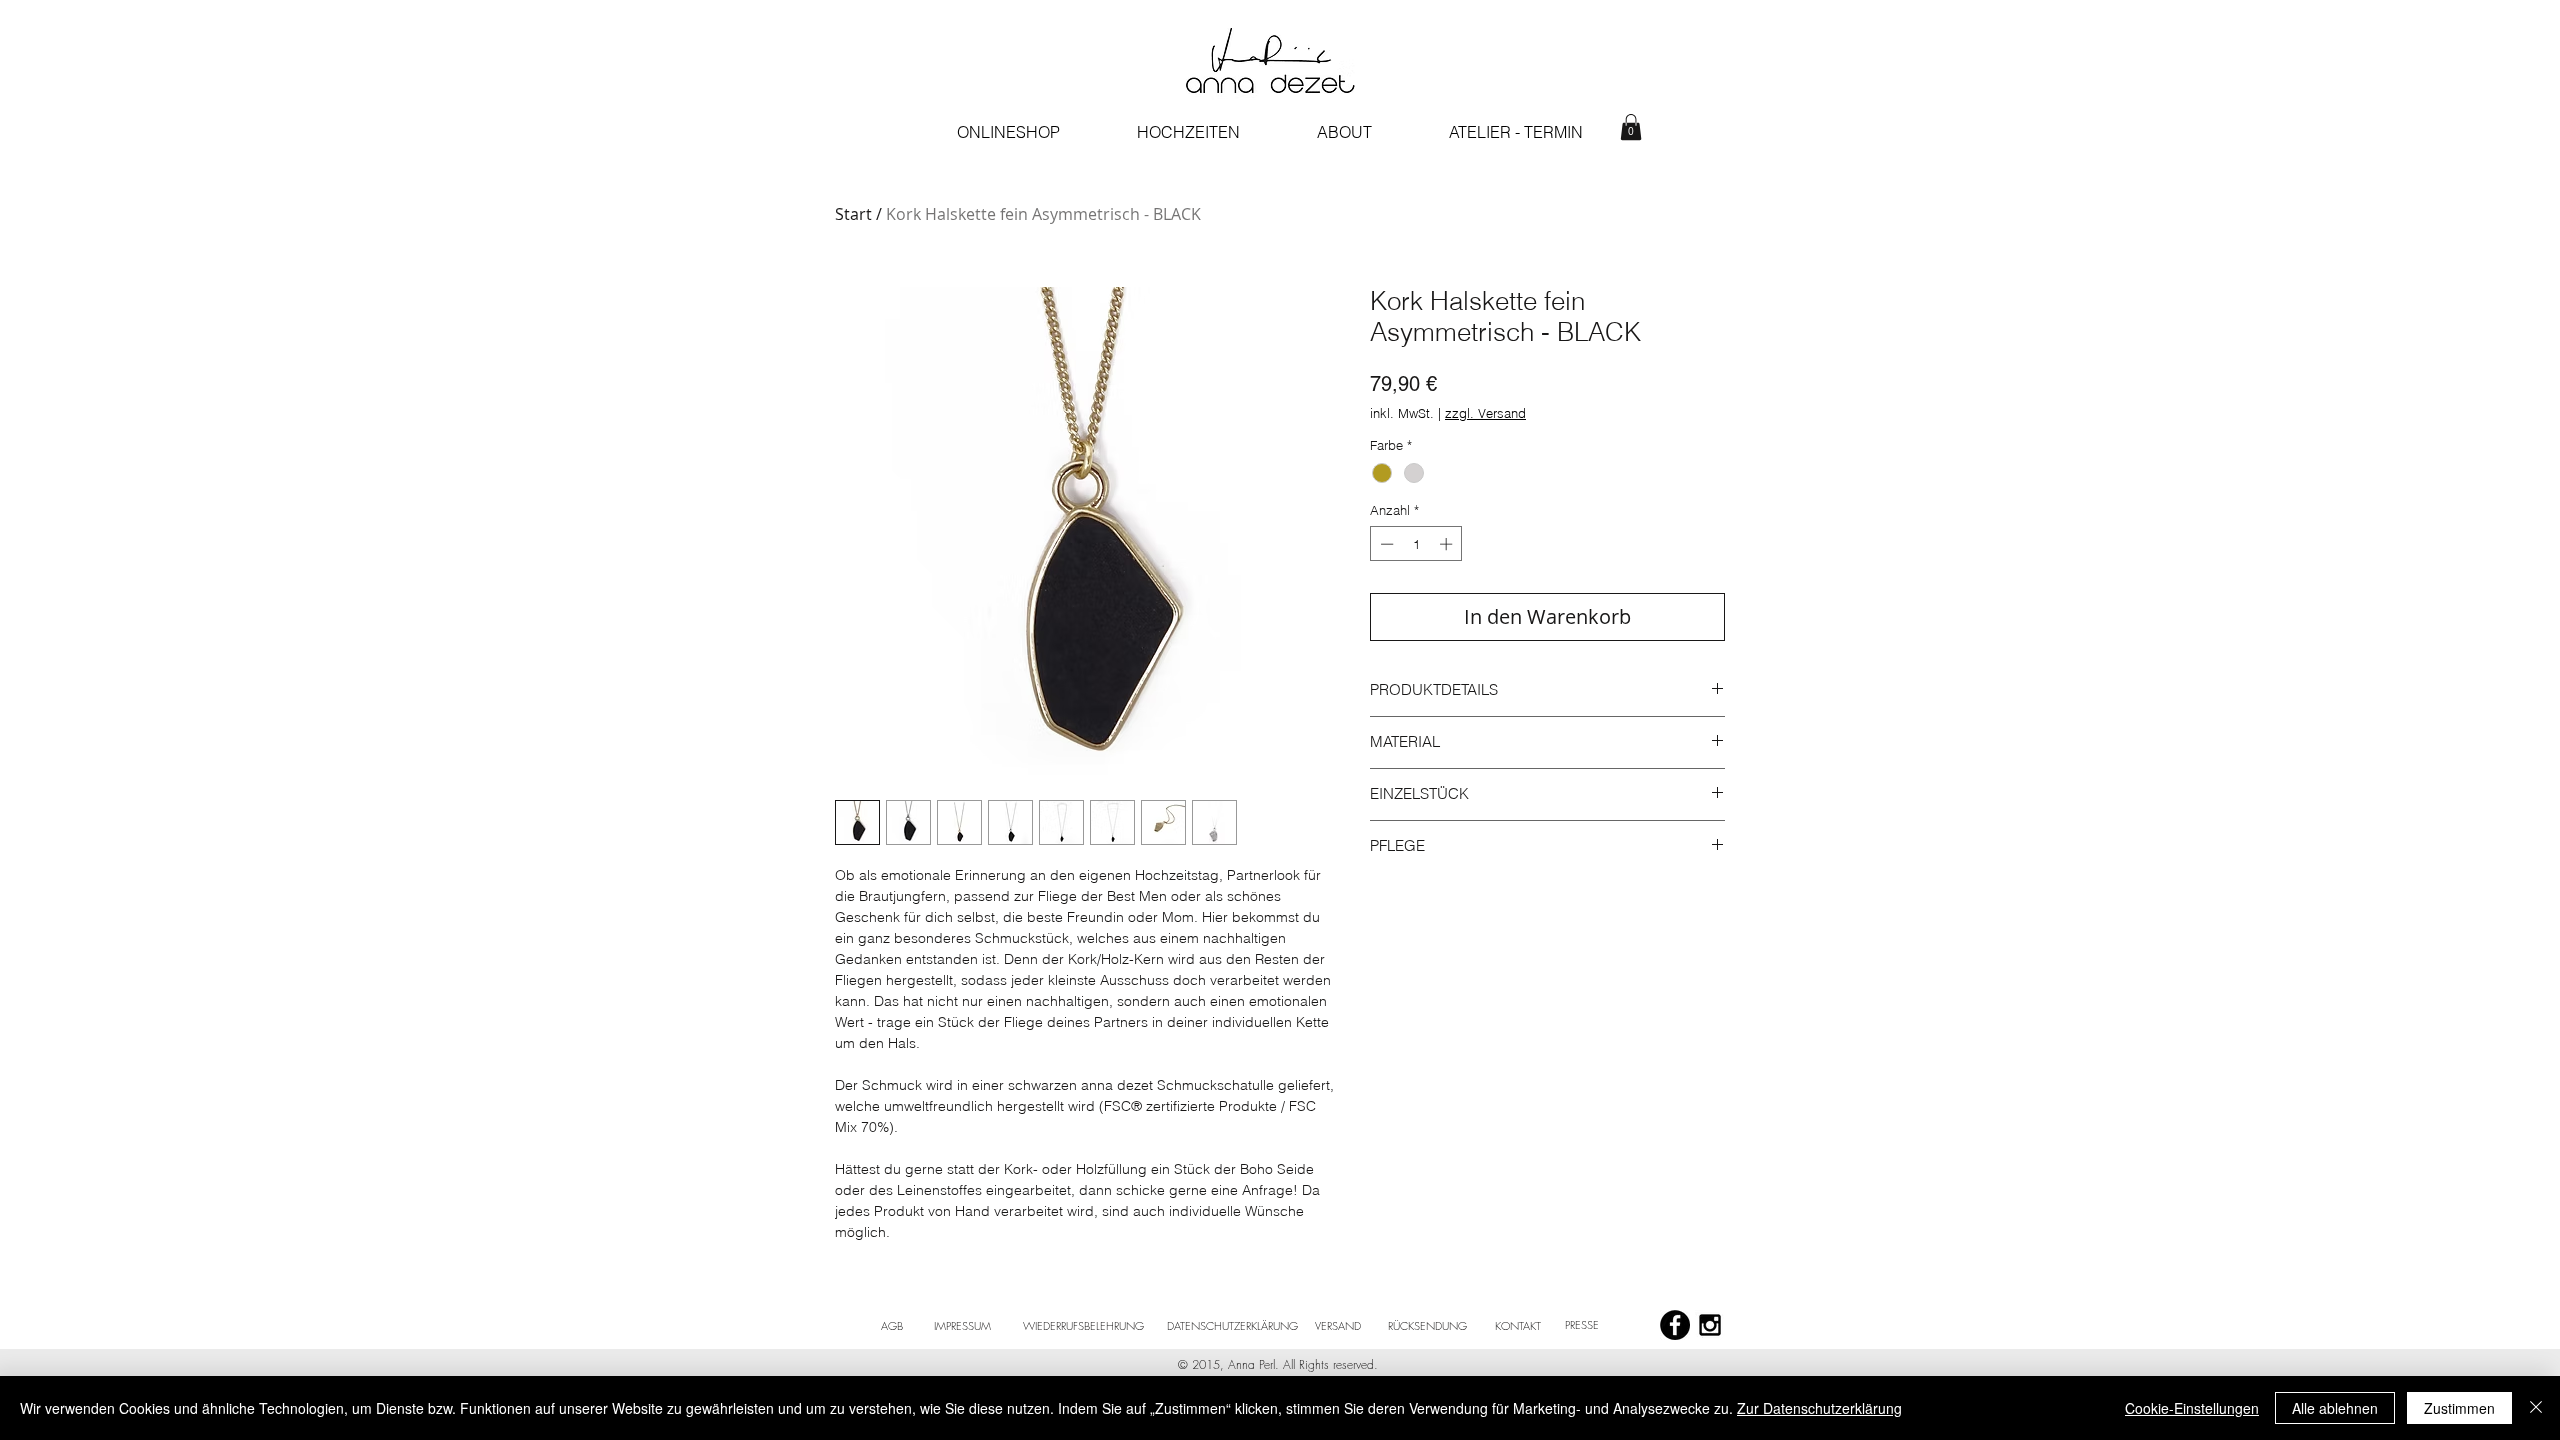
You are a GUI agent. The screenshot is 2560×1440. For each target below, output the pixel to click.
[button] (1631, 127)
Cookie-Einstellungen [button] (2192, 1408)
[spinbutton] (1416, 544)
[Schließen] (2536, 1408)
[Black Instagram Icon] (1710, 1325)
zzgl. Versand (1485, 413)
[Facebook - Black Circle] (1675, 1325)
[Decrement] (1385, 544)
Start (853, 214)
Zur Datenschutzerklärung (1819, 1408)
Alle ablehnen (2335, 1408)
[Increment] (1448, 544)
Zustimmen (2459, 1408)
